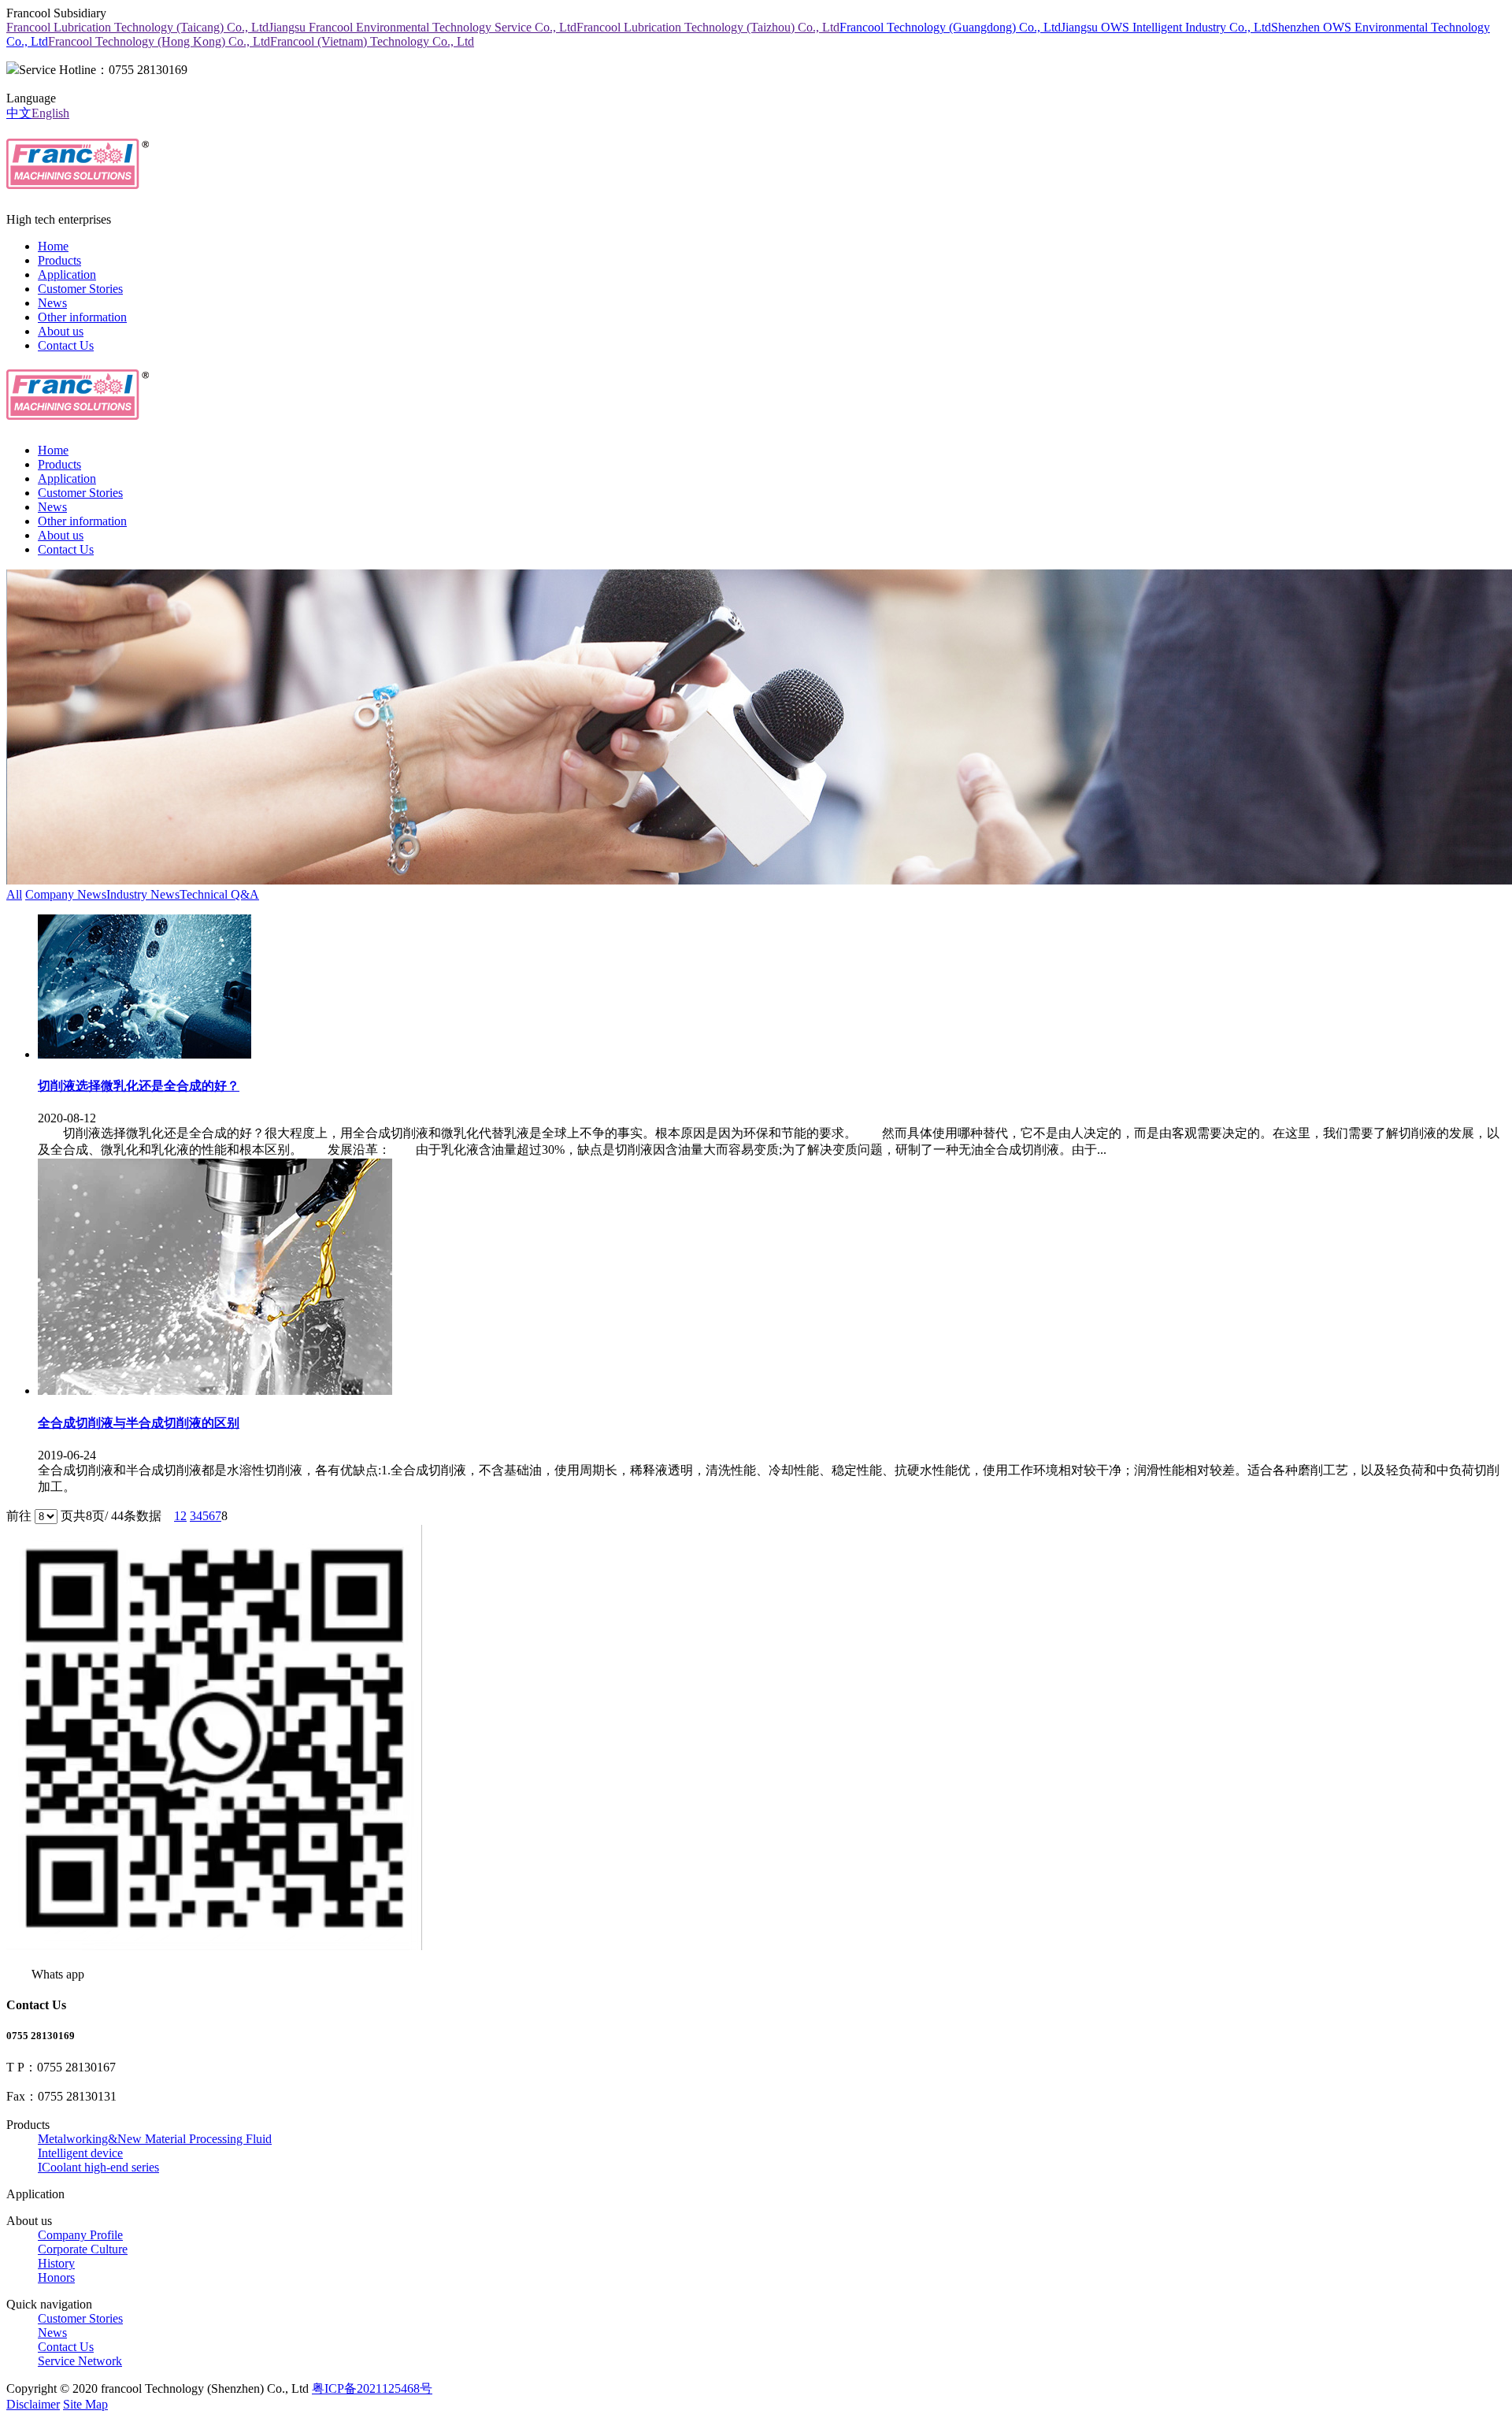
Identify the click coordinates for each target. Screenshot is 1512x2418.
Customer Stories (80, 289)
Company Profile (80, 2235)
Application (67, 274)
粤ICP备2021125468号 (372, 2388)
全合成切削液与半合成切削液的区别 (139, 1423)
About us (61, 331)
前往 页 (40, 1516)
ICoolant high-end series (98, 2167)
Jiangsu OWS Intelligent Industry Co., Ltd (1166, 27)
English (50, 113)
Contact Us (66, 345)
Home (53, 246)
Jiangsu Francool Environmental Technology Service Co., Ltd (422, 27)
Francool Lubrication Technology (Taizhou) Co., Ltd (708, 27)
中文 (19, 113)
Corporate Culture (83, 2249)
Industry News (143, 894)
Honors (56, 2277)
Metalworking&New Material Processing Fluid (155, 2139)
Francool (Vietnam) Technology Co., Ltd (372, 41)
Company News (66, 894)
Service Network (80, 2361)
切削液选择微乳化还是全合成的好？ (139, 1086)
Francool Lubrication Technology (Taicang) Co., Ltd (137, 27)
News (52, 303)
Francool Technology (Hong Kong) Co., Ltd (159, 41)
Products (59, 260)
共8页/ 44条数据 (124, 1516)
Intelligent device (80, 2153)
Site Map (85, 2404)
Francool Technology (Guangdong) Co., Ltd (950, 27)
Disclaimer (33, 2404)
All (14, 894)
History (56, 2263)
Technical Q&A (219, 894)
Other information (82, 317)
